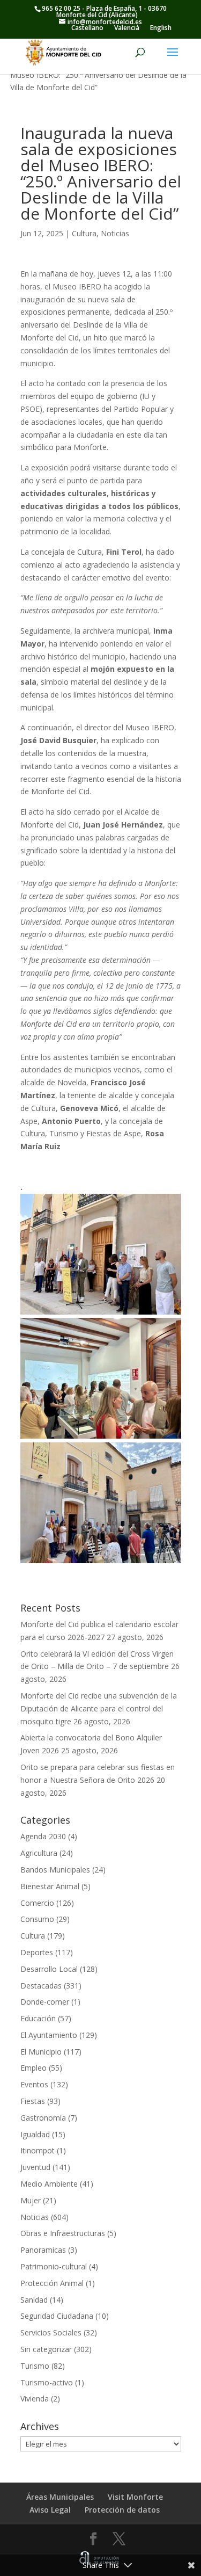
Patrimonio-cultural (54, 2266)
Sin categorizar (46, 2349)
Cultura (84, 233)
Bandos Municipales (55, 1870)
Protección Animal (52, 2283)
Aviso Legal (50, 2510)
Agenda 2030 (43, 1836)
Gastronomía (43, 2118)
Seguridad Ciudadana (57, 2316)
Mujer (31, 2200)
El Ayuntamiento (49, 2035)
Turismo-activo (47, 2382)
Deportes (37, 1952)
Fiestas (33, 2101)
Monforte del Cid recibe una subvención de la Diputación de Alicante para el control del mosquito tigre (99, 1708)
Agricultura (39, 1853)
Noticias (115, 233)
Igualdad (35, 2134)
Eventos (34, 2084)
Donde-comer (45, 2002)
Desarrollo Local (49, 1969)
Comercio (37, 1903)
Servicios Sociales (51, 2332)
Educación (38, 2018)
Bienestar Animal (50, 1886)
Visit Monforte (135, 2497)
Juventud (35, 2167)
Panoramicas (43, 2250)
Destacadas (41, 1986)
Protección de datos (122, 2510)
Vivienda (35, 2399)
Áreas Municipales (60, 2497)
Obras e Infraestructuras (63, 2233)
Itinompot (38, 2150)
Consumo (37, 1919)
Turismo (35, 2366)
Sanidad (34, 2300)
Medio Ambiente (49, 2184)
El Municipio (41, 2052)
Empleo (33, 2068)
